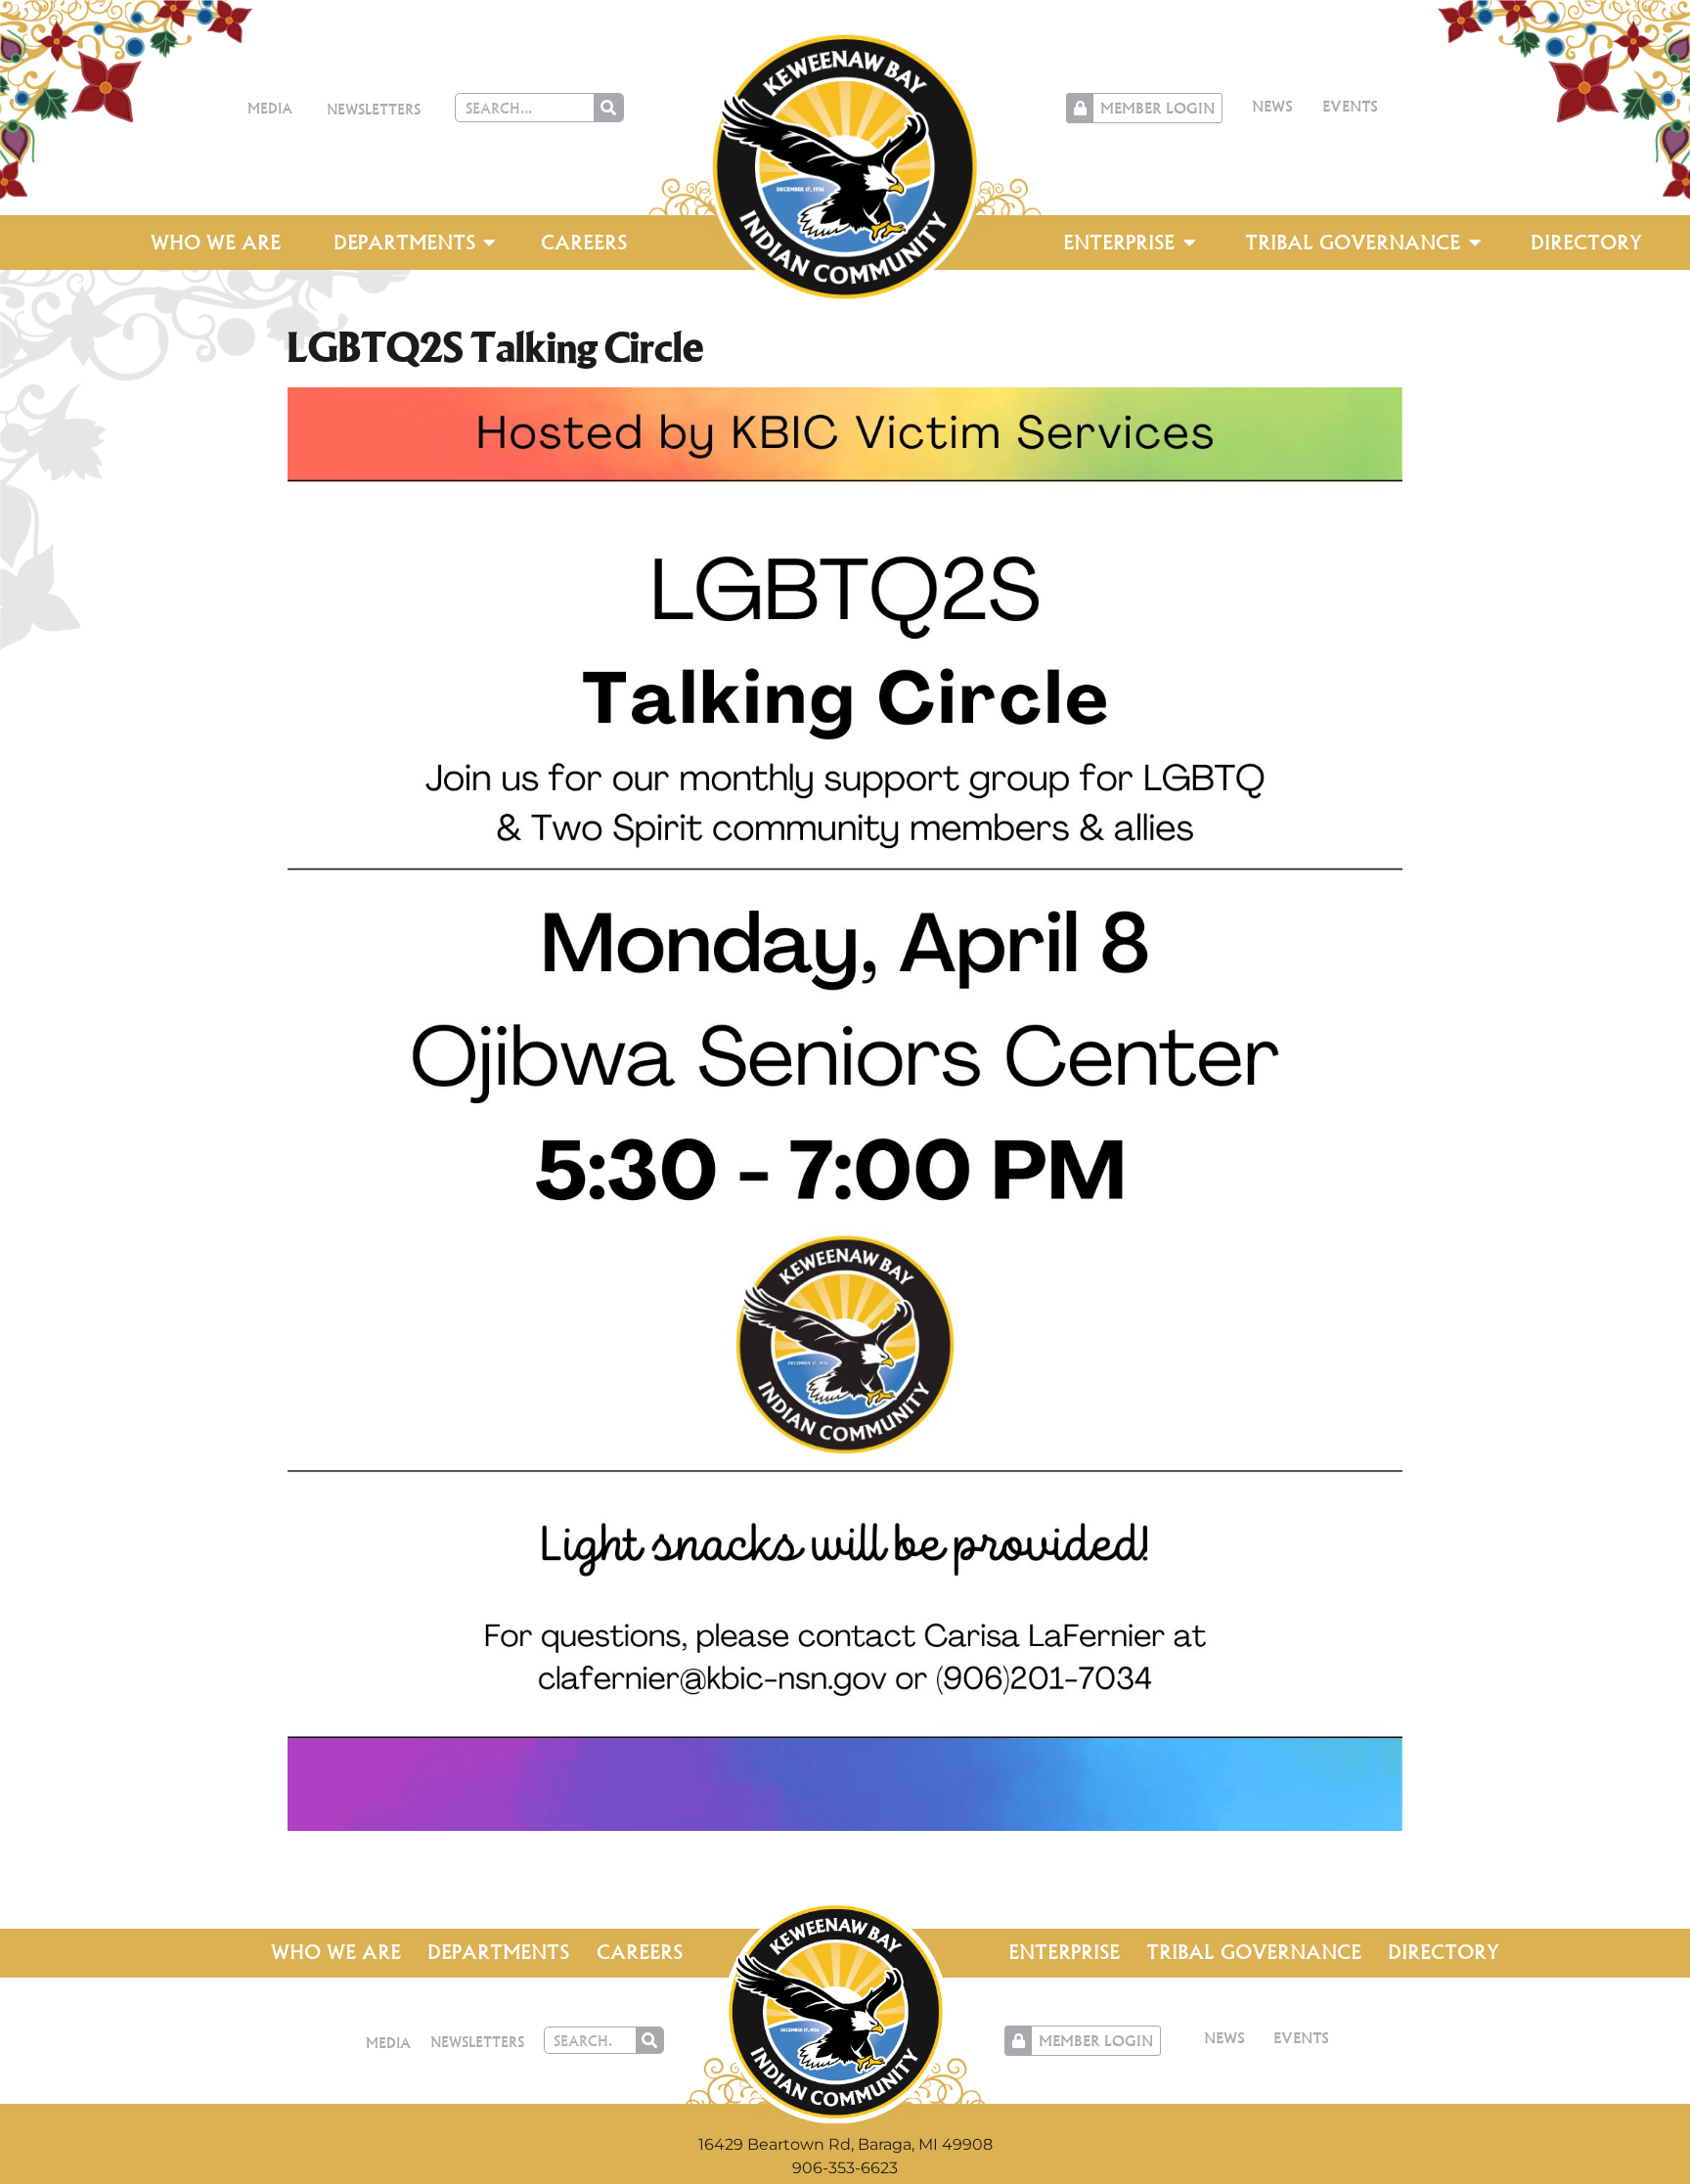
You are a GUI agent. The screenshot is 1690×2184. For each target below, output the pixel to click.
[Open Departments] (490, 243)
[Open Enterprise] (1189, 243)
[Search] (608, 108)
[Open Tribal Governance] (1475, 243)
